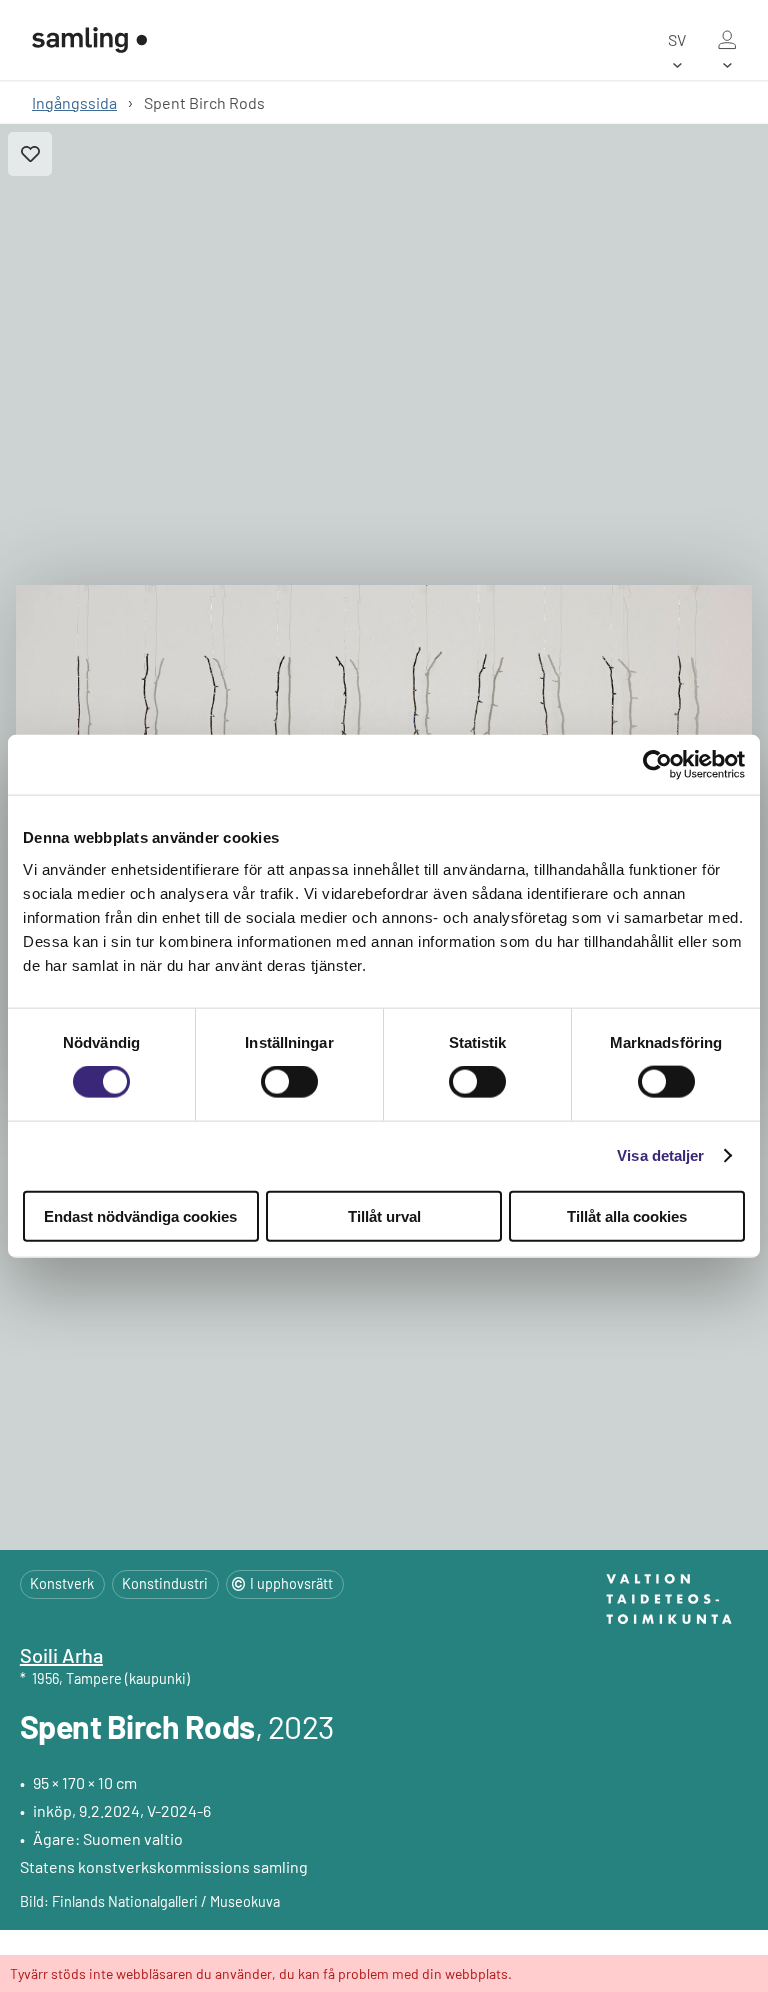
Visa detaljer (660, 1155)
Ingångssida (74, 102)
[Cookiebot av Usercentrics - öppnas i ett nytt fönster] (657, 765)
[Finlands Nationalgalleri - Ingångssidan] (89, 40)
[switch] (289, 1082)
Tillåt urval (384, 1215)
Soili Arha (61, 1655)
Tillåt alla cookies (627, 1215)
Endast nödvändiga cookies (140, 1215)
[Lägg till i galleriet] (30, 154)
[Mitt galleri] (727, 40)
